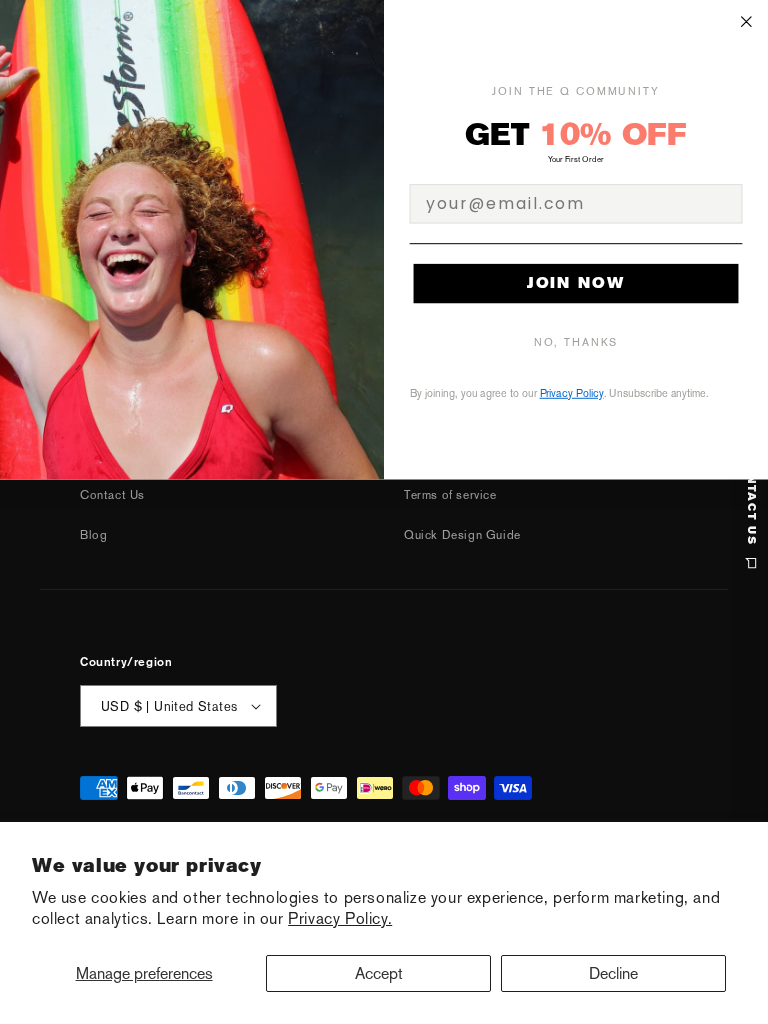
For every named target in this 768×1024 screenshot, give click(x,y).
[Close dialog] (747, 22)
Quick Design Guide (462, 535)
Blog (93, 535)
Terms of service (450, 495)
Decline (613, 973)
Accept (379, 973)
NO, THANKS (576, 342)
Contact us (751, 500)
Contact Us (112, 495)
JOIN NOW (576, 282)
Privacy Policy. (340, 918)
